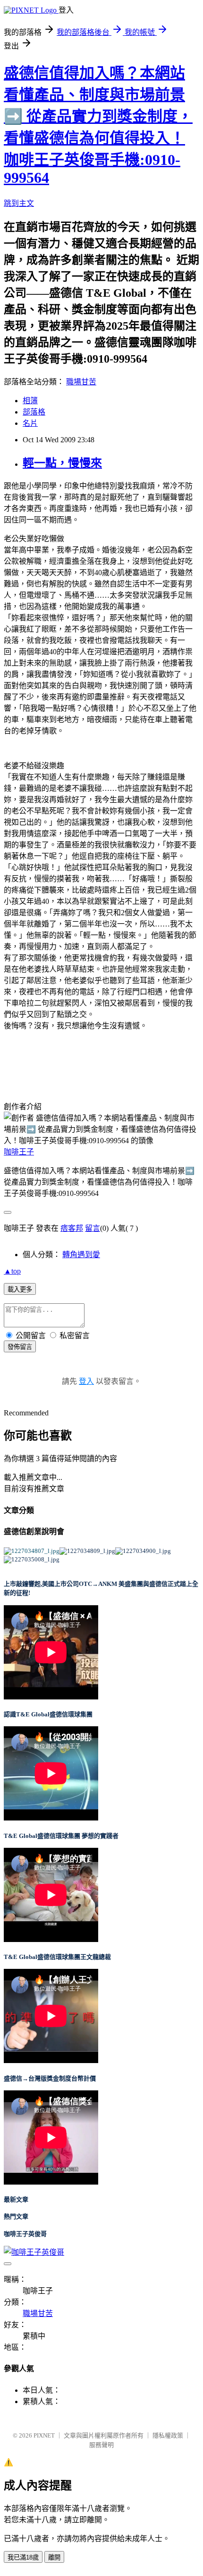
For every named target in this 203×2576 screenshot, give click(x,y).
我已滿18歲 (23, 2557)
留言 (93, 1228)
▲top (12, 1271)
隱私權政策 (168, 2435)
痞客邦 (72, 1228)
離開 (54, 2557)
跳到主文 (19, 203)
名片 (30, 423)
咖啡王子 (19, 1152)
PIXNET (44, 2435)
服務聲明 (101, 2445)
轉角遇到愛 (81, 1255)
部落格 (34, 412)
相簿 (30, 401)
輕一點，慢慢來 (62, 463)
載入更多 (20, 1289)
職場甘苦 (81, 382)
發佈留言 (20, 1347)
